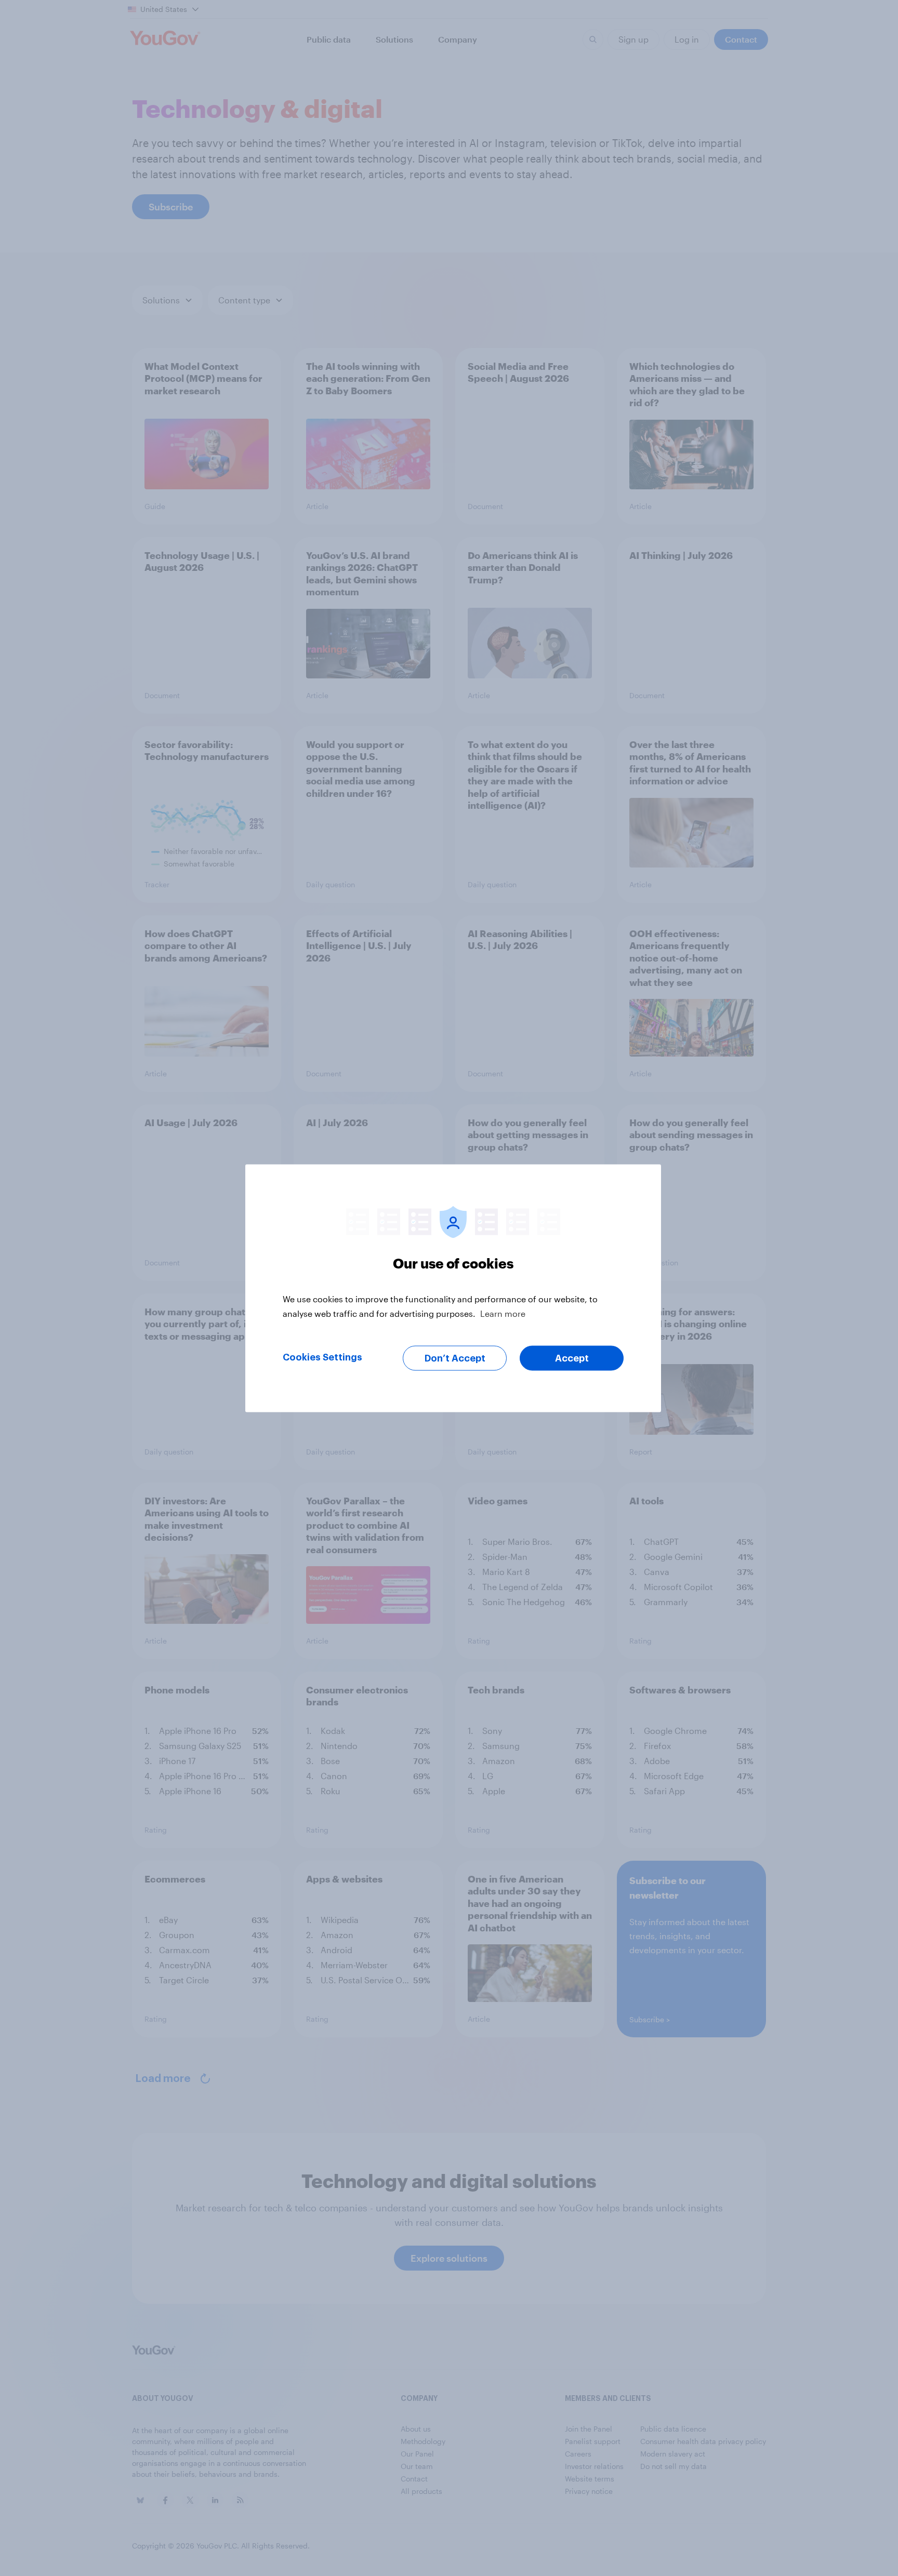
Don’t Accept (455, 1358)
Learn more (503, 1313)
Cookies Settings (322, 1357)
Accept (572, 1358)
